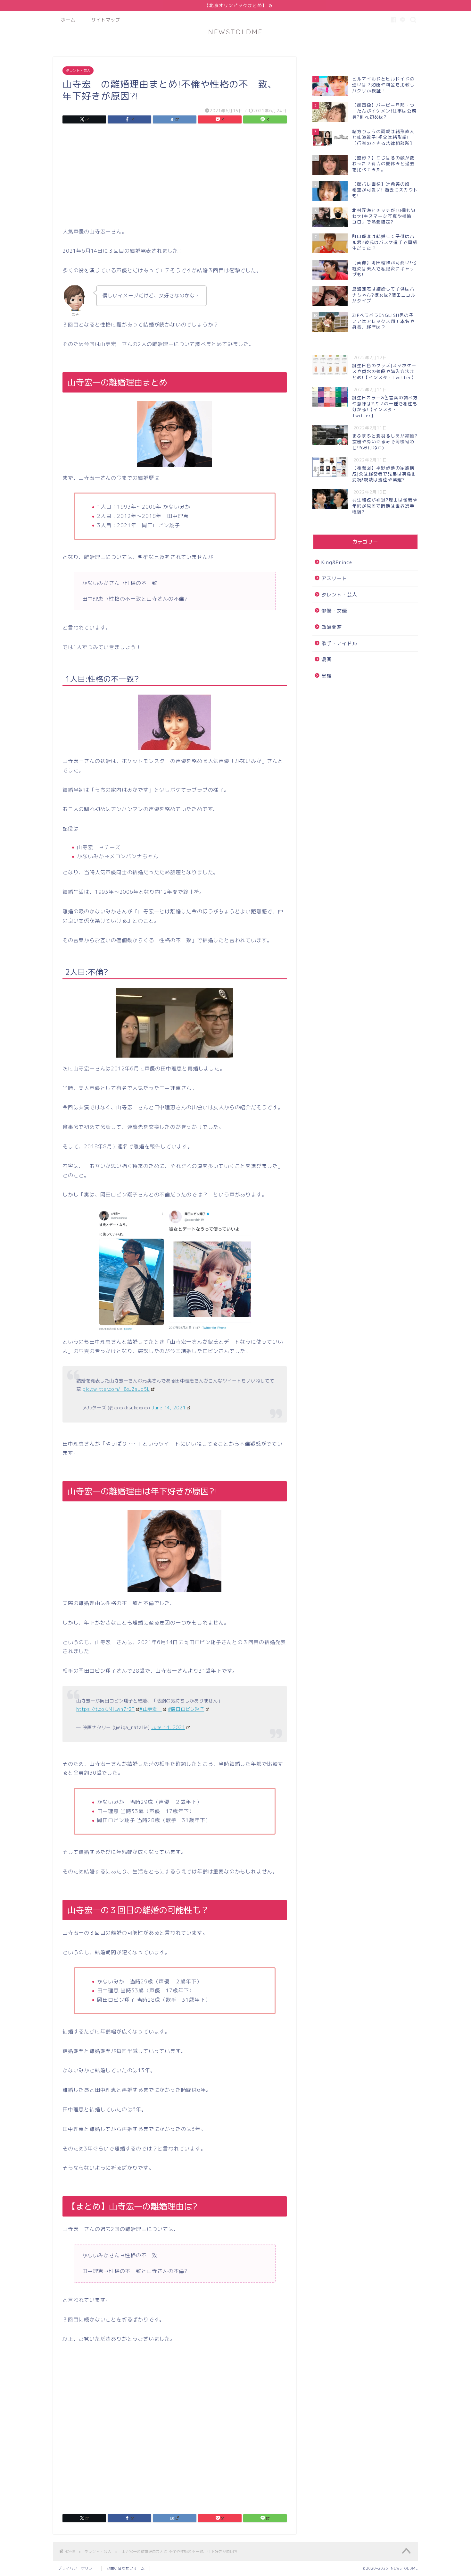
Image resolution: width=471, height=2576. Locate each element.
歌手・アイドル (339, 643)
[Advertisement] (175, 177)
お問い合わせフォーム (126, 2568)
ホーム (68, 20)
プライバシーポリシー (77, 2568)
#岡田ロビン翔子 (186, 1709)
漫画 (326, 659)
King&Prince (337, 562)
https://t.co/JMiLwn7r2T (106, 1709)
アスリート (334, 578)
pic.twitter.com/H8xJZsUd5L (116, 1389)
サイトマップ (106, 20)
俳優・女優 (334, 611)
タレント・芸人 (78, 71)
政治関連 (332, 627)
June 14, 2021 (169, 1408)
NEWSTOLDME (235, 32)
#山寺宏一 (151, 1709)
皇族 (326, 676)
